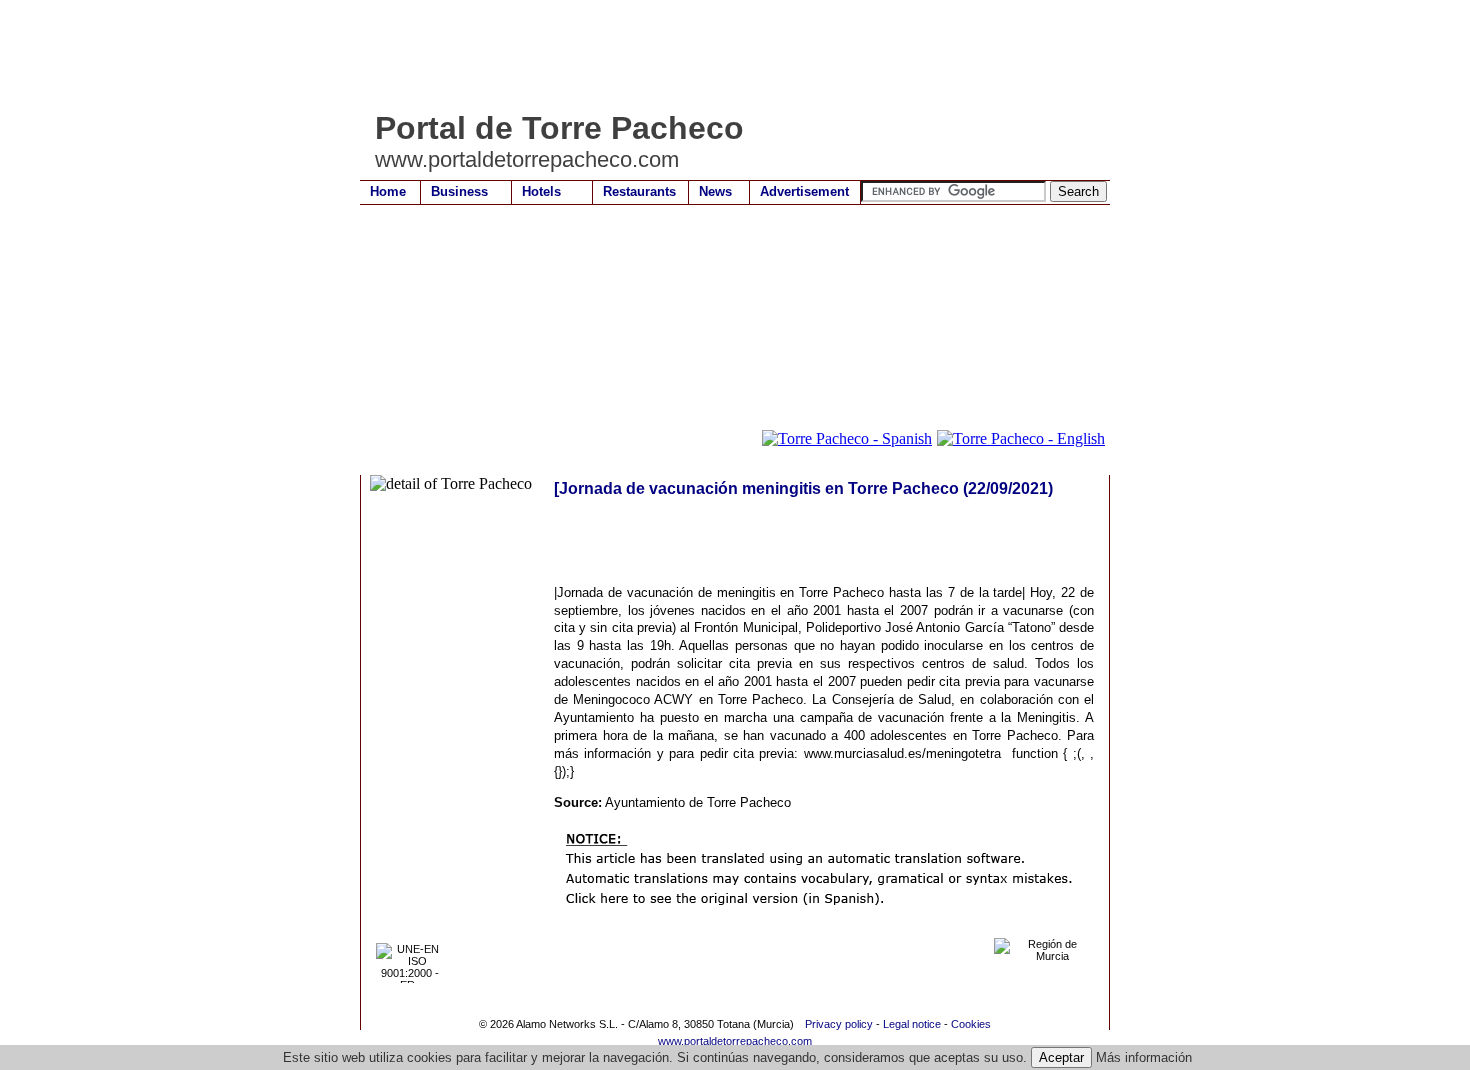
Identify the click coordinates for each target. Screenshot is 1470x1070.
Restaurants (639, 191)
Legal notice (912, 1024)
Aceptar (1061, 1057)
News (715, 191)
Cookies (971, 1024)
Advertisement (804, 191)
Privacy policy (839, 1024)
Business (459, 191)
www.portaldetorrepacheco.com (735, 1041)
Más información (1144, 1057)
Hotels (541, 191)
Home (388, 191)
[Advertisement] (724, 55)
